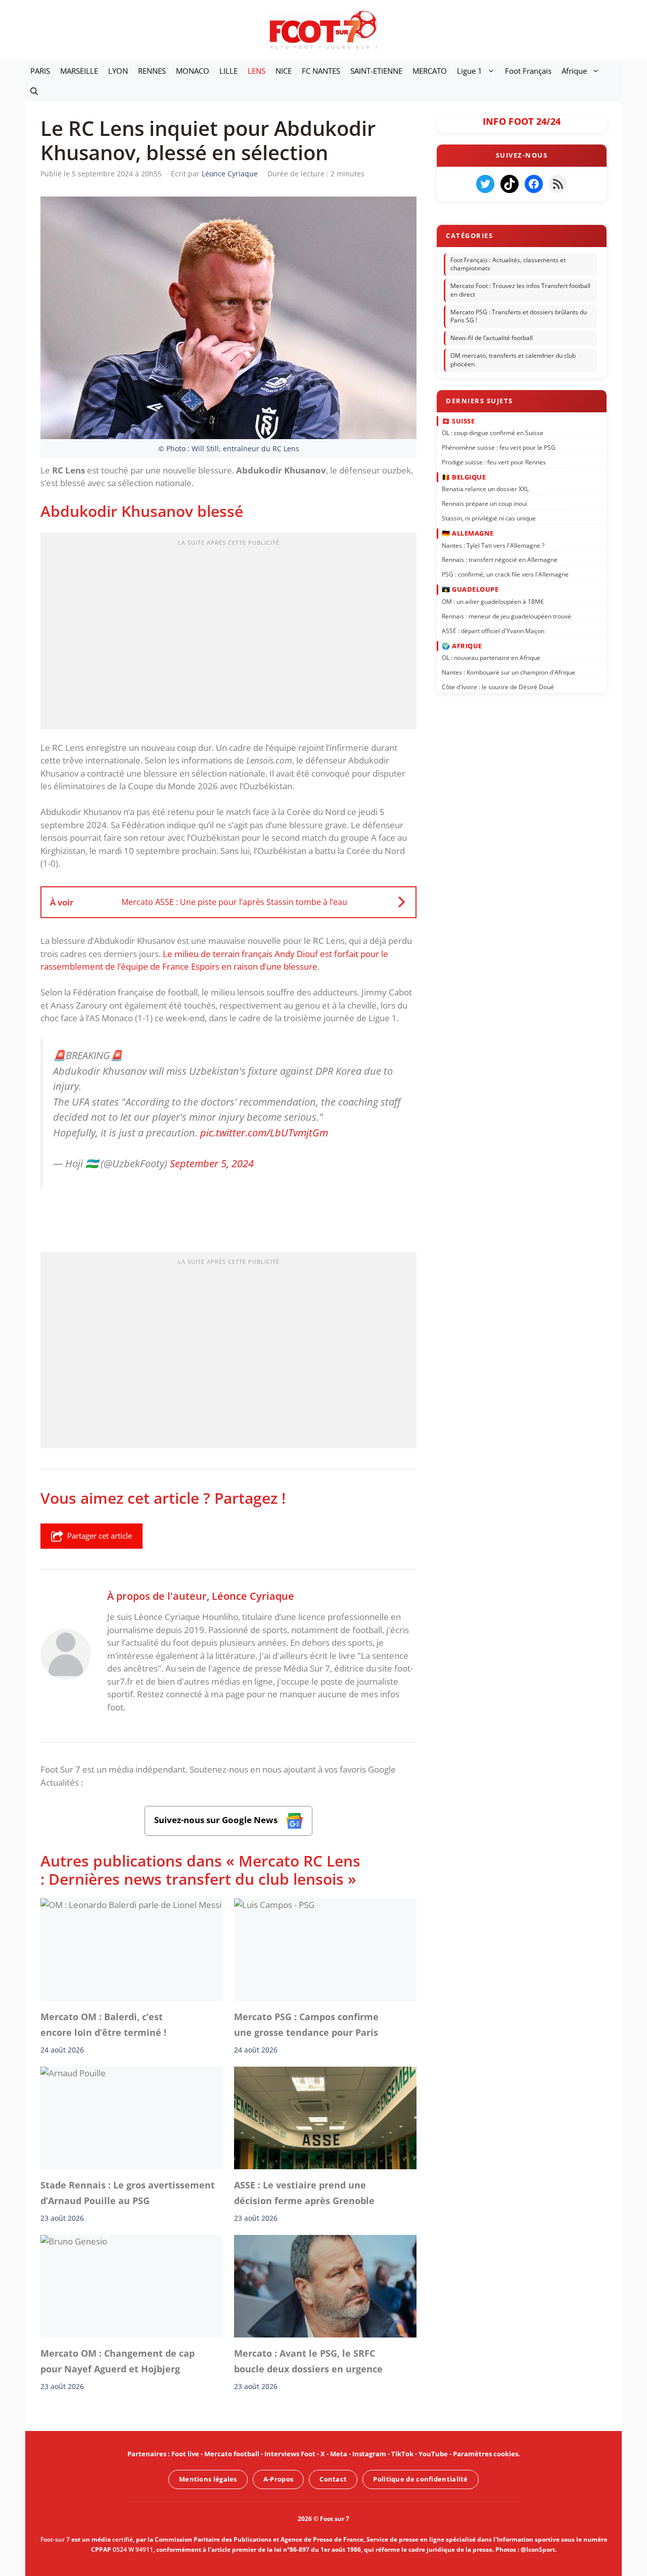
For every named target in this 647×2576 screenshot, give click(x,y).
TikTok (402, 2454)
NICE (284, 71)
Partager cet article (100, 1536)
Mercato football (232, 2454)
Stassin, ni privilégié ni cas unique (489, 518)
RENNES (152, 71)
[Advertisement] (228, 634)
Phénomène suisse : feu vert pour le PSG (499, 447)
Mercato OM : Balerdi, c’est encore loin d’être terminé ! (103, 2024)
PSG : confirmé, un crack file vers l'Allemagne (505, 574)
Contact (333, 2479)
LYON (118, 71)
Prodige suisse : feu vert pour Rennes (494, 462)
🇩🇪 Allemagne (468, 533)
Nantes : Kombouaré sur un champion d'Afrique (509, 672)
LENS (257, 71)
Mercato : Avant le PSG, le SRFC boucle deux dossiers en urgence (308, 2361)
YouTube (433, 2454)
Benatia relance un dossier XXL (485, 489)
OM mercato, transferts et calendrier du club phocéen (513, 360)
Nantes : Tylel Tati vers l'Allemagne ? (493, 545)
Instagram (369, 2454)
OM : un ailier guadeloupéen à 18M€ (493, 602)
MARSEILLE (79, 71)
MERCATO (430, 71)
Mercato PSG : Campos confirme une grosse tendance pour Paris (306, 2024)
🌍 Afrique (462, 645)
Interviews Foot (290, 2454)
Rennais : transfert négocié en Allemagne (500, 560)
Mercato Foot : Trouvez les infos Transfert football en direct (520, 290)
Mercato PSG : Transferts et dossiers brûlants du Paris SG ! (519, 316)
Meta (339, 2454)
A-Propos (278, 2479)
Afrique (574, 71)
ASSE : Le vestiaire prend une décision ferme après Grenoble (304, 2192)
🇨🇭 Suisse (458, 420)
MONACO (193, 71)
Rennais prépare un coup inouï (484, 504)
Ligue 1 (470, 71)
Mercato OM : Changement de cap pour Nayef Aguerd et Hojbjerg (118, 2361)
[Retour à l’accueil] (323, 30)
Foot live (185, 2454)
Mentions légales (208, 2479)
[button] (34, 91)
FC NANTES (321, 71)
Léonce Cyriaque (253, 1596)
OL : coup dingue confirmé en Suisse (493, 433)
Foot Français (528, 71)
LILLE (228, 71)
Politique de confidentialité (420, 2479)
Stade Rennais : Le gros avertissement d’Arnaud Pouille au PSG (128, 2192)
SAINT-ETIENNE (376, 71)
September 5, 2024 (212, 1163)
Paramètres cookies (486, 2454)
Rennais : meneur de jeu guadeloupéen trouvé (506, 616)
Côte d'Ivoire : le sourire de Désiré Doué (498, 687)
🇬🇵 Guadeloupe (470, 589)
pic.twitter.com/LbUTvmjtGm (264, 1132)
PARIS (40, 71)
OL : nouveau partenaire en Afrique (491, 658)
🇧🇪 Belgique (464, 477)
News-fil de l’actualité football (492, 338)
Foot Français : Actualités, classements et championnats (508, 264)
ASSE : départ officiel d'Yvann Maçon (493, 630)
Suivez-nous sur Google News (217, 1820)
